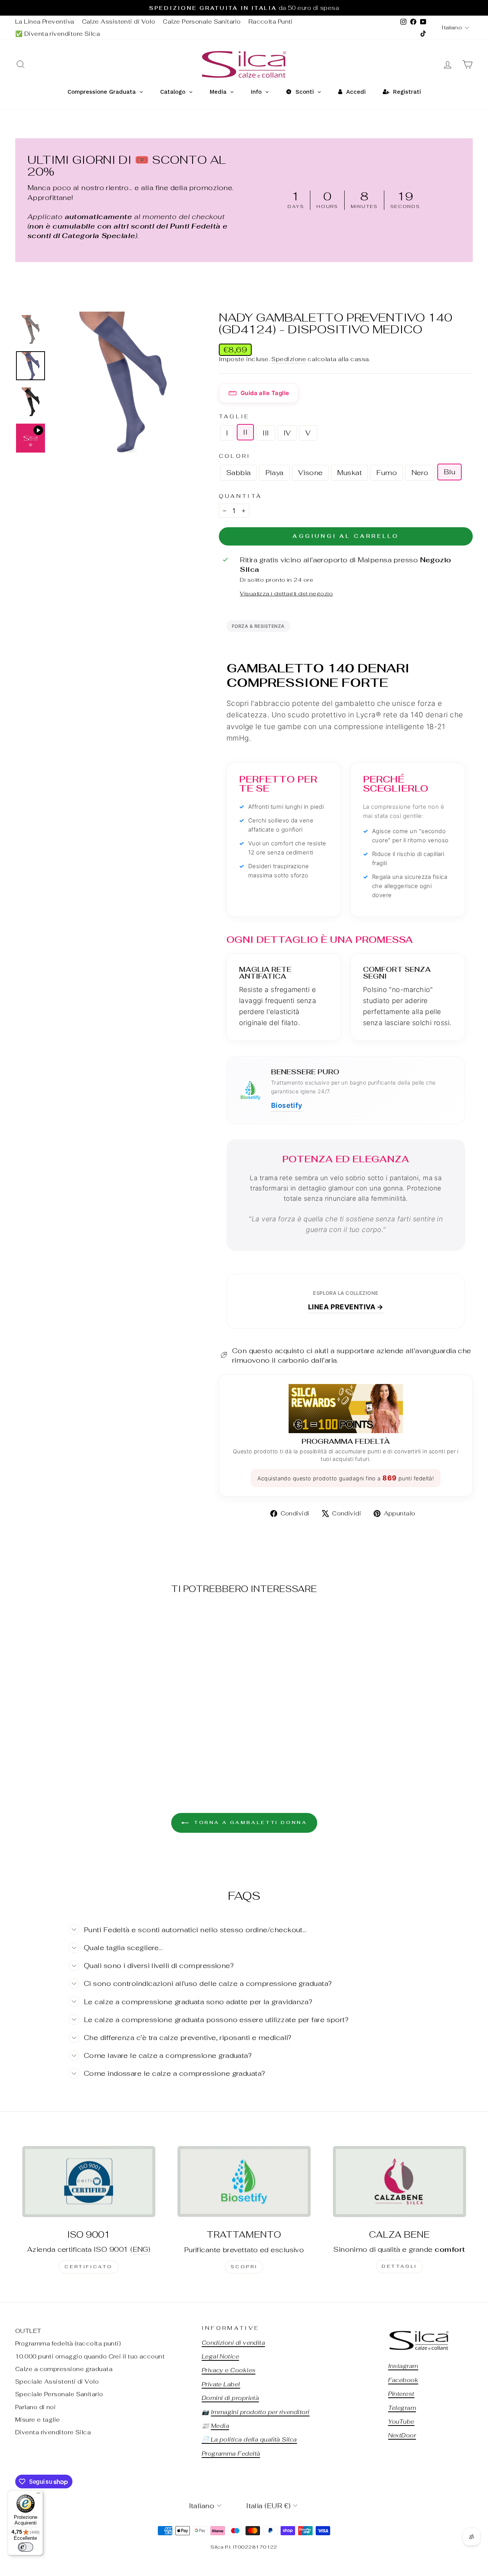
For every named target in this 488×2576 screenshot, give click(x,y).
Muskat (349, 473)
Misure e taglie (38, 2420)
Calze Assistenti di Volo (119, 22)
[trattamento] (244, 2182)
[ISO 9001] (89, 2181)
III (266, 433)
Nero (420, 473)
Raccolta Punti (271, 22)
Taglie (234, 416)
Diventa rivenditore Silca (53, 2432)
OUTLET (28, 2331)
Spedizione (289, 359)
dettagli (399, 2266)
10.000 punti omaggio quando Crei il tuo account (90, 2356)
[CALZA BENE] (399, 2181)
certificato (89, 2267)
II (245, 432)
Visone (311, 473)
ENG (140, 2249)
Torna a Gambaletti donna (250, 1822)
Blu (449, 472)
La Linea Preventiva (45, 22)
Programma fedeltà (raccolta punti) (68, 2343)
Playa (274, 473)
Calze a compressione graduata (64, 2369)
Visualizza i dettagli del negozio (286, 593)
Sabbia (238, 473)
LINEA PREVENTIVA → (346, 1307)
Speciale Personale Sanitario (59, 2394)
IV (287, 433)
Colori (235, 456)
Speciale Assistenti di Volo (57, 2382)
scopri (244, 2267)
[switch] (26, 2547)
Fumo (387, 473)
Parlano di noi (35, 2407)
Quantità (241, 496)
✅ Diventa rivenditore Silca (58, 34)
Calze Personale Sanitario (202, 22)
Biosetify (287, 1105)
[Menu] (39, 2495)
